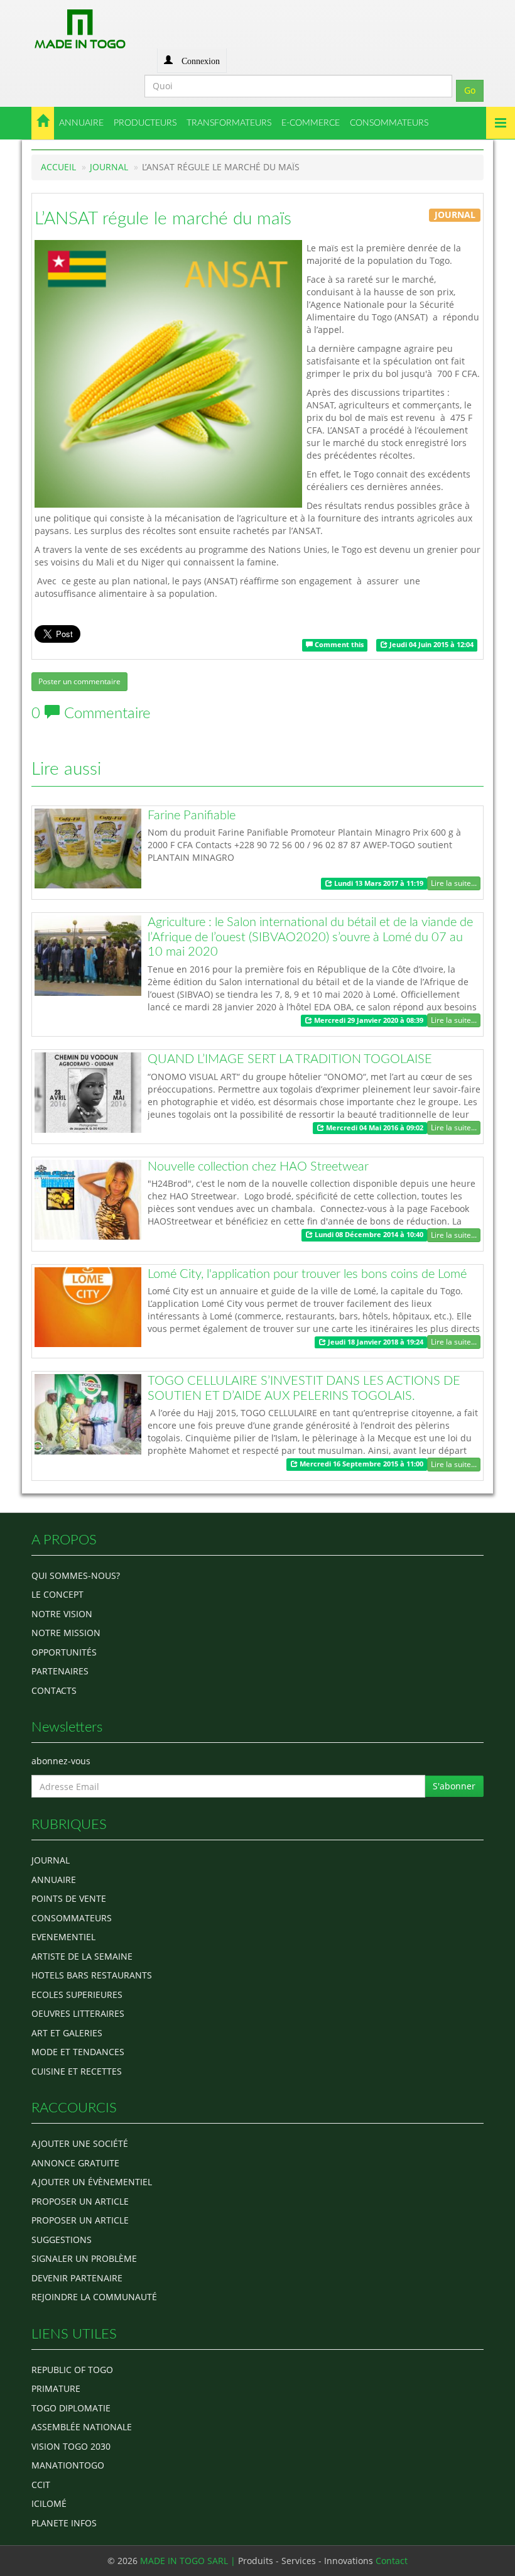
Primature (56, 2388)
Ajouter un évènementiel (92, 2182)
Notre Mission (66, 1633)
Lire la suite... (454, 883)
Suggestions (62, 2240)
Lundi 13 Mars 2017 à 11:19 (378, 883)
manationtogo (68, 2465)
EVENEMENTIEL (63, 1937)
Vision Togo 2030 (71, 2446)
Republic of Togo (72, 2370)
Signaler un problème (84, 2258)
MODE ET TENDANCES (78, 2052)
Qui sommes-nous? (76, 1575)
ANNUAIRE (81, 123)
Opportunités (64, 1652)
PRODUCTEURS (145, 123)
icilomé (49, 2503)
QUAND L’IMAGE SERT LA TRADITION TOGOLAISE (290, 1059)
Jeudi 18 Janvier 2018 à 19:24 (375, 1342)
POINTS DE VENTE (69, 1898)
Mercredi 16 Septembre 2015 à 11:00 (360, 1464)
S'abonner (454, 1786)
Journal (51, 1860)
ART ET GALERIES (67, 2033)
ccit (41, 2485)
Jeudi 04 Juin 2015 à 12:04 (431, 645)
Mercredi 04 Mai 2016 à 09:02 (374, 1128)
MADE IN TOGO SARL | (189, 2561)
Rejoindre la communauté (94, 2297)
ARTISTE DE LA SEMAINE (82, 1956)
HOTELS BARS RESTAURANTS (92, 1975)
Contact (392, 2561)
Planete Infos (64, 2523)
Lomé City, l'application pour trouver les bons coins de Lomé (307, 1274)
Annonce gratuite (75, 2163)
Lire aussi (66, 769)
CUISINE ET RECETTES (77, 2071)
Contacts (54, 1690)
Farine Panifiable (192, 816)
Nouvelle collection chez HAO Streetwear (258, 1167)
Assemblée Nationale (82, 2427)
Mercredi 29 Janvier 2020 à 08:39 (368, 1020)
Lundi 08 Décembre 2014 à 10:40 (368, 1235)
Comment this (338, 645)
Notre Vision (62, 1614)
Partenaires (60, 1671)
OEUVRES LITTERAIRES (78, 2013)
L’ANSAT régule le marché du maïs (163, 219)
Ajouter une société (80, 2143)
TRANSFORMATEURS (229, 123)
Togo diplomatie (71, 2408)
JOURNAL (109, 167)
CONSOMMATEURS (389, 123)
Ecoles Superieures (77, 1995)
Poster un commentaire (79, 681)
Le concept (57, 1594)
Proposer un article (80, 2201)
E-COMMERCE (311, 123)
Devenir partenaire (77, 2278)
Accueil (58, 167)
